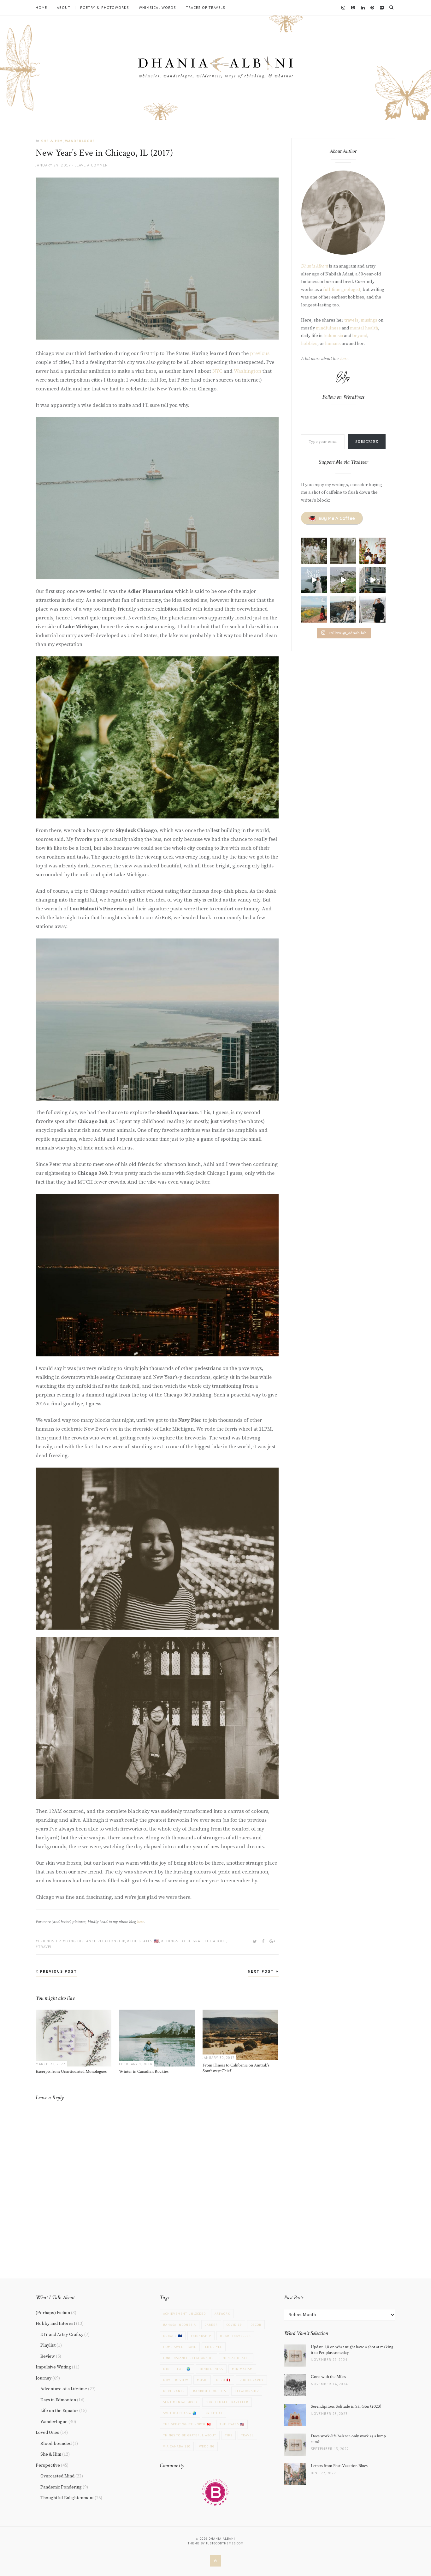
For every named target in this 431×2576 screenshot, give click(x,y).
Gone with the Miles (328, 2377)
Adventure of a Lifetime (64, 2389)
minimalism (242, 2369)
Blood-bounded (56, 2444)
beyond (360, 336)
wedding (207, 2446)
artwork (222, 2314)
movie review (176, 2380)
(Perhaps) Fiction (53, 2313)
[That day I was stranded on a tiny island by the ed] (343, 580)
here (140, 1922)
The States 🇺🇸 (144, 1941)
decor (256, 2325)
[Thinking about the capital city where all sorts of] (372, 609)
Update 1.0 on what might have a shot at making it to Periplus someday (352, 2350)
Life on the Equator (59, 2411)
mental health (364, 328)
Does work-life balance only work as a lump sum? (348, 2439)
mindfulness (328, 328)
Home (41, 8)
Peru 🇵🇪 (223, 2380)
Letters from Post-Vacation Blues (339, 2466)
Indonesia (333, 336)
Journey (44, 2378)
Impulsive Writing (53, 2367)
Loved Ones (47, 2433)
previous (260, 353)
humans (333, 344)
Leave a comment (92, 165)
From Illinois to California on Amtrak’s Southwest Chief (236, 2068)
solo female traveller (227, 2402)
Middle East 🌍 (177, 2369)
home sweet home (180, 2347)
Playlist (48, 2345)
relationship (247, 2391)
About (64, 8)
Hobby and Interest (55, 2324)
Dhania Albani (315, 266)
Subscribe (367, 442)
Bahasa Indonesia (180, 2325)
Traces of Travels (206, 8)
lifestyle (214, 2347)
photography (251, 2380)
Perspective (48, 2465)
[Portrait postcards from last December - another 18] (372, 551)
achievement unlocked (184, 2314)
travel (45, 1947)
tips (229, 2435)
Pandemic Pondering (61, 2487)
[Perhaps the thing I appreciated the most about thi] (314, 609)
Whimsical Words (157, 8)
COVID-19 (234, 2325)
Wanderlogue (80, 141)
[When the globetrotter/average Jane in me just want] (343, 609)
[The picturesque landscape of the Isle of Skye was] (314, 580)
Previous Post (58, 1971)
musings (369, 320)
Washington (248, 371)
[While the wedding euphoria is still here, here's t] (343, 551)
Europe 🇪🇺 (173, 2336)
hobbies (309, 344)
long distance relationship (95, 1941)
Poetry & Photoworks (105, 8)
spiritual (214, 2413)
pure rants (174, 2391)
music (202, 2380)
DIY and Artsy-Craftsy (62, 2335)
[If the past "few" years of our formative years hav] (314, 551)
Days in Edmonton (58, 2400)
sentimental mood (180, 2402)
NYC (218, 371)
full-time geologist (342, 290)
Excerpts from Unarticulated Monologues (71, 2072)
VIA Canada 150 (177, 2446)
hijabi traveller (235, 2336)
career (211, 2325)
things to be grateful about (195, 1941)
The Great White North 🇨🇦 (187, 2424)
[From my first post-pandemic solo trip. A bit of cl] (372, 580)
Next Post (262, 1971)
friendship (49, 1941)
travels (351, 320)
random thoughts (210, 2391)
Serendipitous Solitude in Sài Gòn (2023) (346, 2406)
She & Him (52, 141)
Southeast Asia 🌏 (180, 2413)
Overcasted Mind (57, 2476)
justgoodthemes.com (225, 2543)
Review (48, 2356)
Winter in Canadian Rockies (144, 2072)
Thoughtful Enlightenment (67, 2498)
